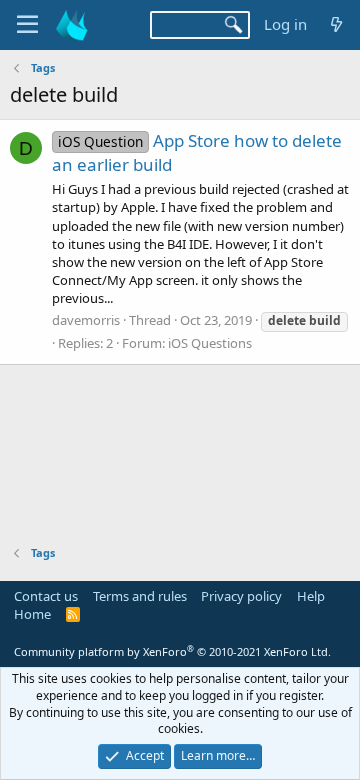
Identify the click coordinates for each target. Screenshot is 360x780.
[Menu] (27, 25)
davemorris (86, 320)
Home (32, 614)
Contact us (46, 596)
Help (311, 596)
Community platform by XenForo (172, 651)
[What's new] (336, 24)
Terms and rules (140, 596)
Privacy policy (241, 596)
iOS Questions (210, 343)
